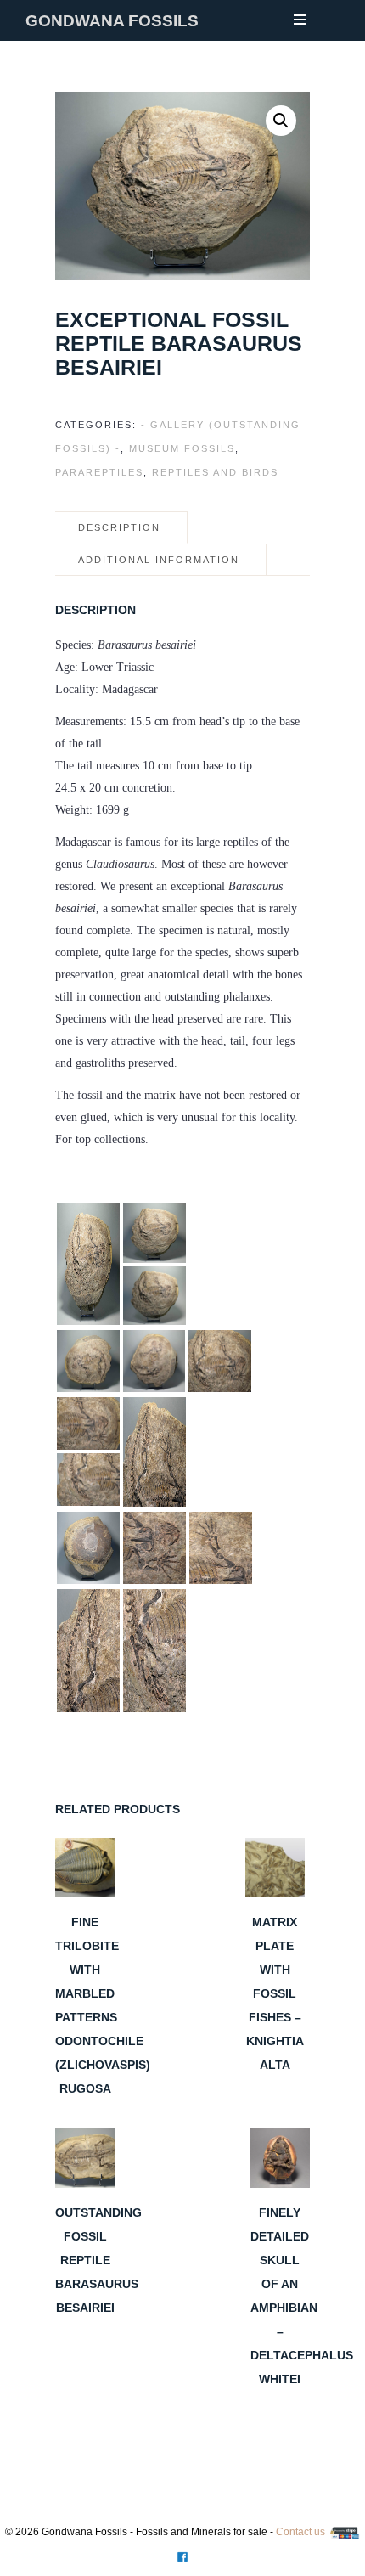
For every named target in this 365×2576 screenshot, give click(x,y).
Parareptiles (99, 472)
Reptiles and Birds (215, 472)
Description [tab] (119, 527)
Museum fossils (182, 448)
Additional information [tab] (159, 560)
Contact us (300, 2532)
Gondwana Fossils (112, 21)
